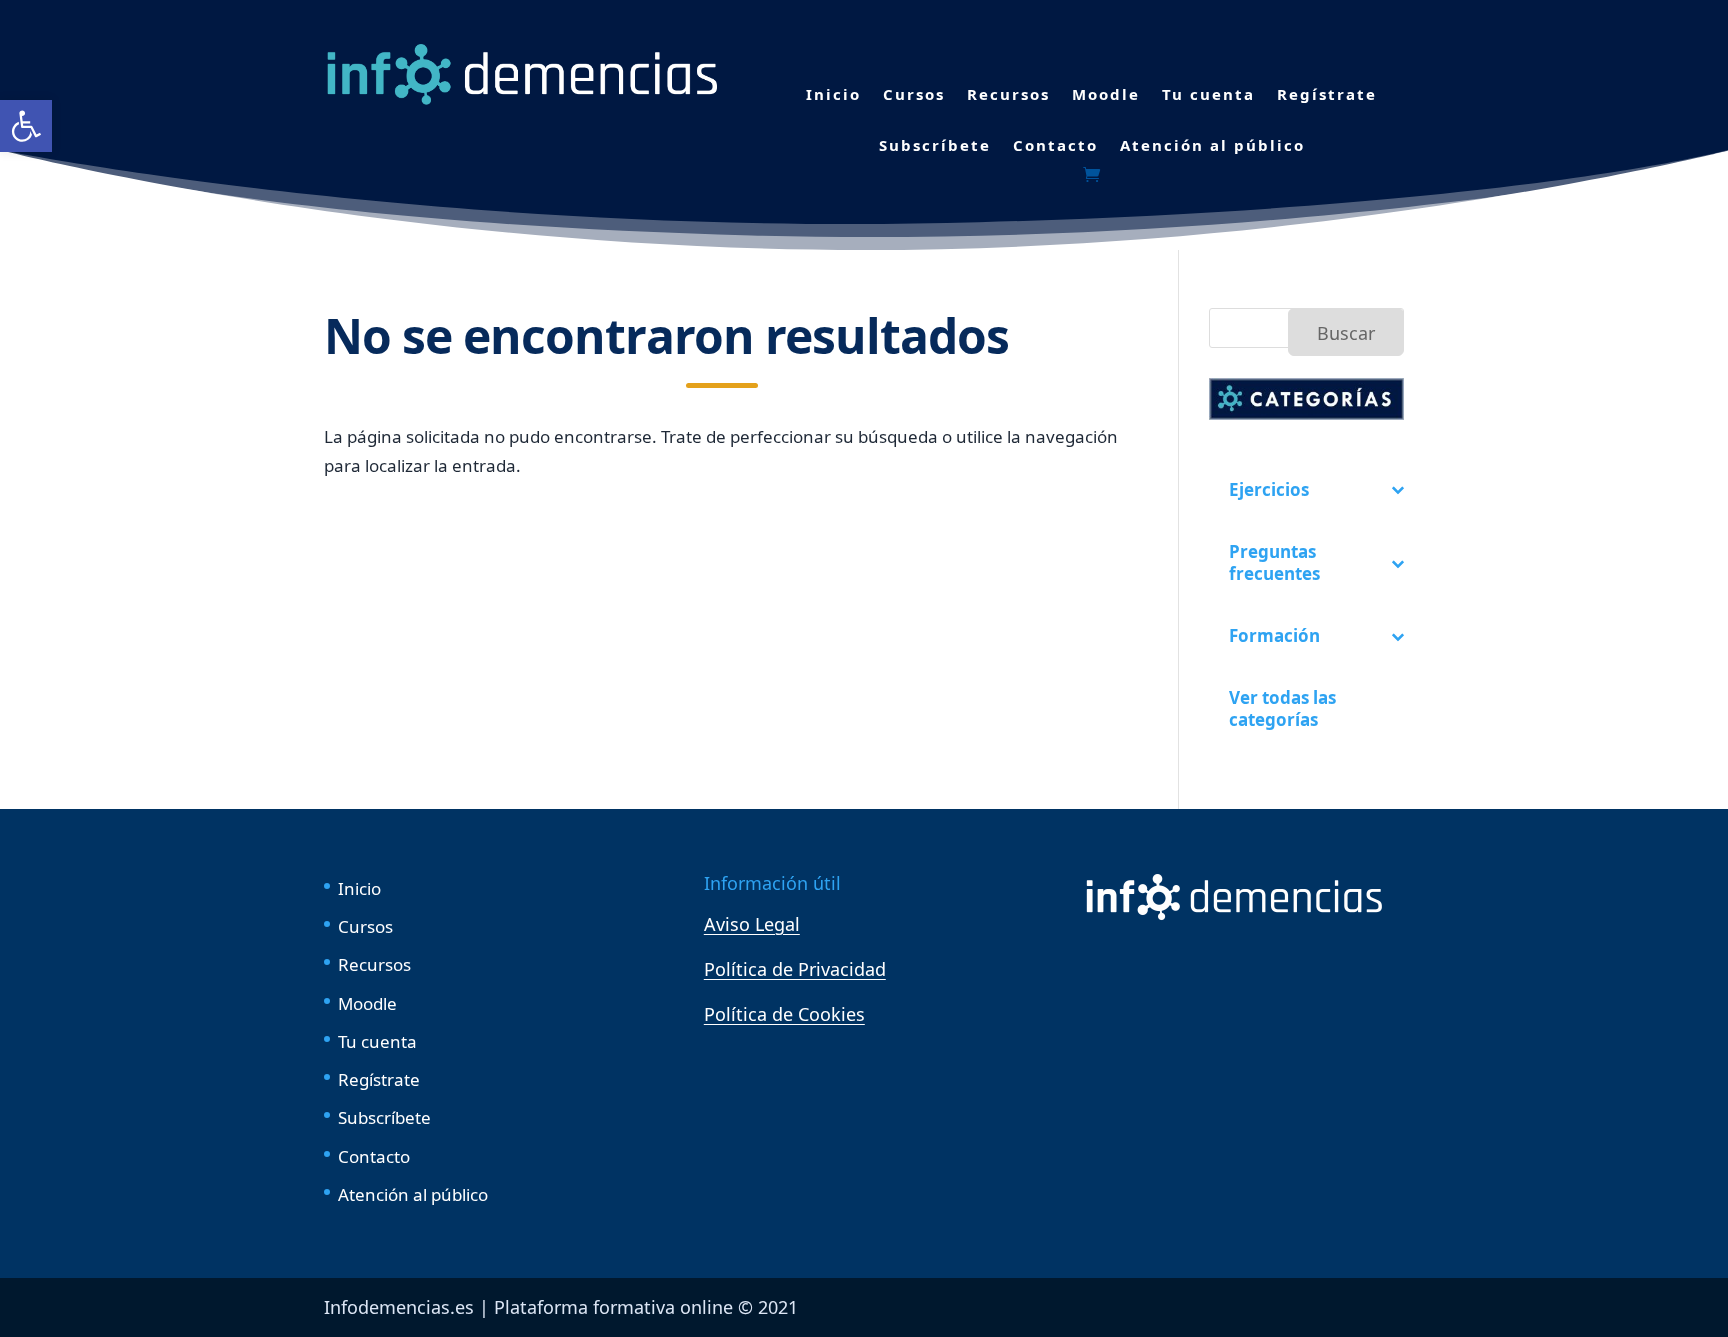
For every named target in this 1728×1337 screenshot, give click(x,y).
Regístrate (1327, 94)
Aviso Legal (752, 924)
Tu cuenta (1208, 94)
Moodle (1106, 94)
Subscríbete (935, 145)
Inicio (833, 94)
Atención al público (1212, 145)
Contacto (1055, 145)
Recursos (1008, 94)
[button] (26, 126)
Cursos (914, 94)
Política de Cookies (784, 1014)
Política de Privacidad (795, 969)
